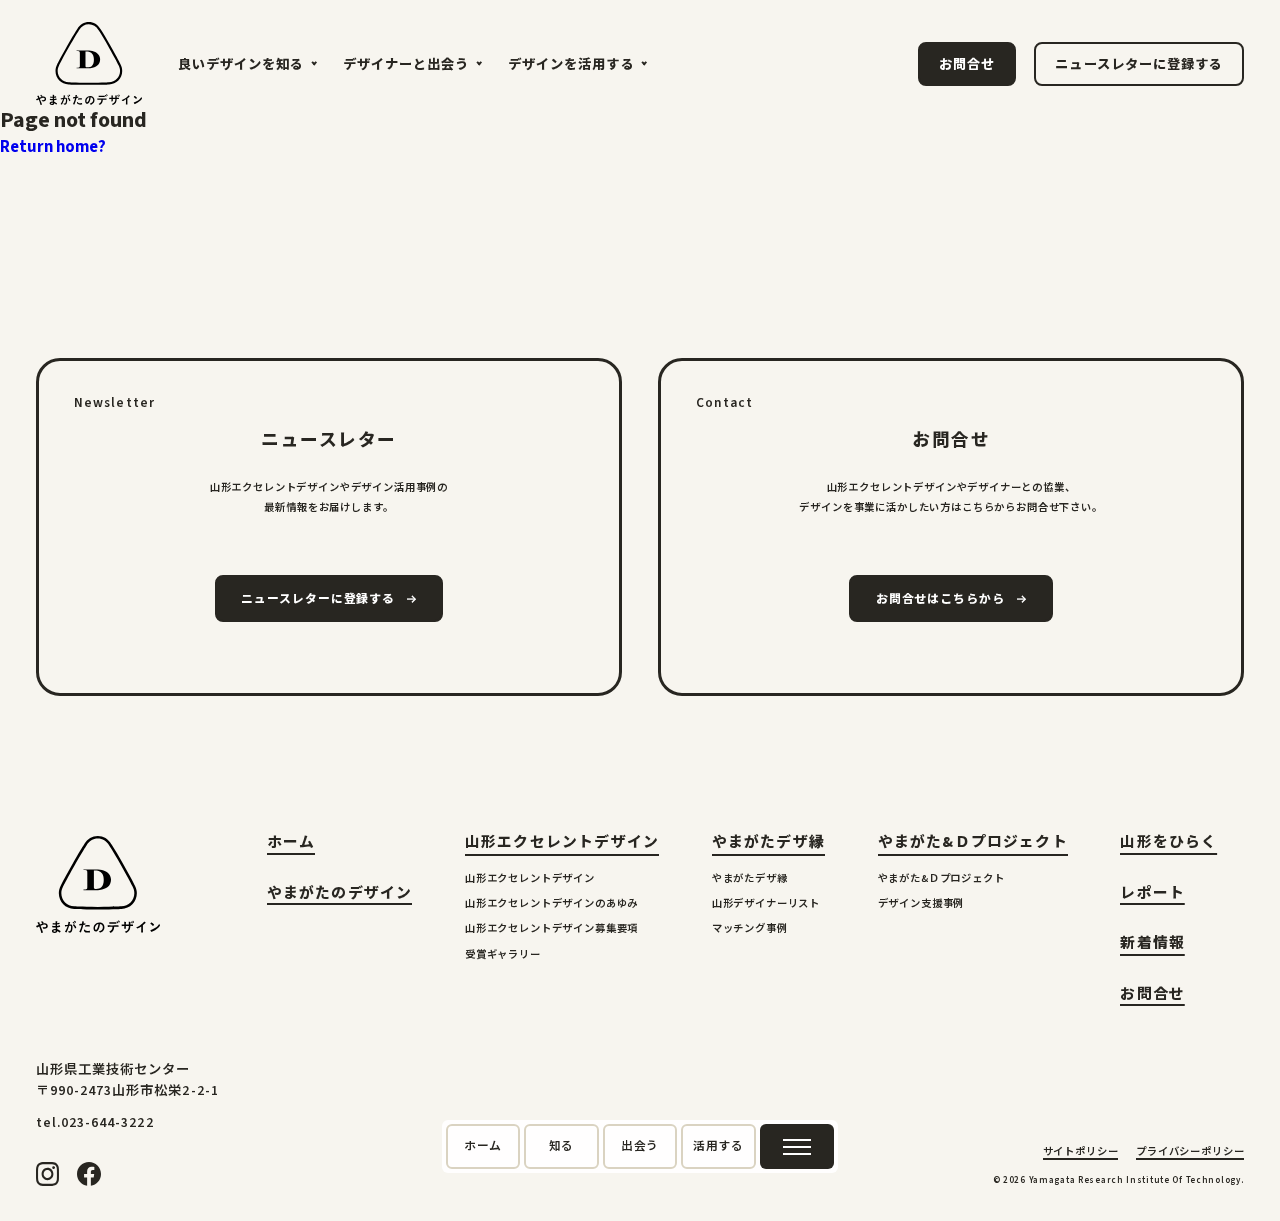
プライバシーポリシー (1190, 1153)
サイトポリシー (1081, 1153)
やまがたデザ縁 (768, 842)
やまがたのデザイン (340, 895)
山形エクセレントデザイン (562, 842)
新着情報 (1152, 945)
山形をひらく (1168, 844)
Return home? (53, 147)
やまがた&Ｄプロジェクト (973, 842)
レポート (1152, 895)
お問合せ (1152, 996)
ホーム (291, 844)
